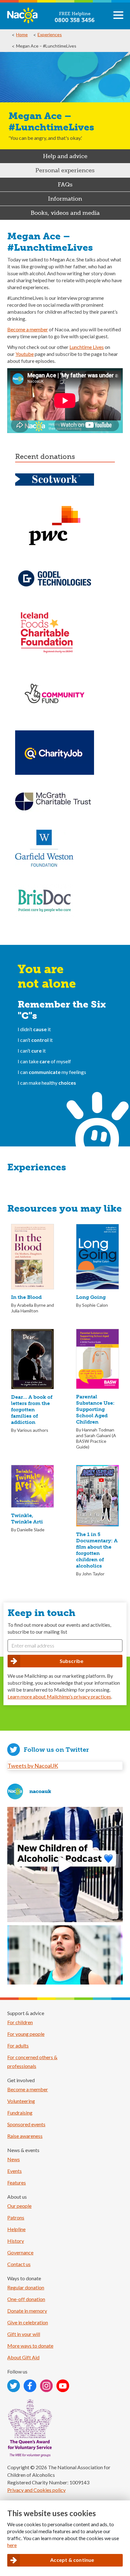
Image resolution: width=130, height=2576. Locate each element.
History (16, 2241)
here (12, 2545)
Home (22, 34)
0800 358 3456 (75, 20)
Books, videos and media (65, 213)
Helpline (16, 2229)
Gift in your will (24, 2334)
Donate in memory (27, 2311)
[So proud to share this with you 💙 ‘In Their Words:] (65, 1865)
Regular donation (26, 2287)
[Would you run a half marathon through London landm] (65, 1983)
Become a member (28, 329)
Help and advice (65, 156)
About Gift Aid (23, 2357)
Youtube (25, 354)
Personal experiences (65, 170)
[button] (118, 18)
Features (17, 2182)
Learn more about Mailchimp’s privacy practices (59, 1696)
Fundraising (20, 2113)
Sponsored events (26, 2124)
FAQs (65, 185)
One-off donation (26, 2299)
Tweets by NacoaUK (33, 1766)
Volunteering (21, 2101)
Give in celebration (28, 2322)
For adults (18, 2045)
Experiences (50, 34)
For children (20, 2022)
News (14, 2159)
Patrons (16, 2217)
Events (15, 2171)
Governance (20, 2252)
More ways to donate (30, 2346)
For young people (26, 2034)
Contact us (19, 2264)
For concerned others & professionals (32, 2062)
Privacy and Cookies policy (36, 2490)
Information (65, 199)
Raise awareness (25, 2136)
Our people (19, 2206)
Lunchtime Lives (87, 347)
